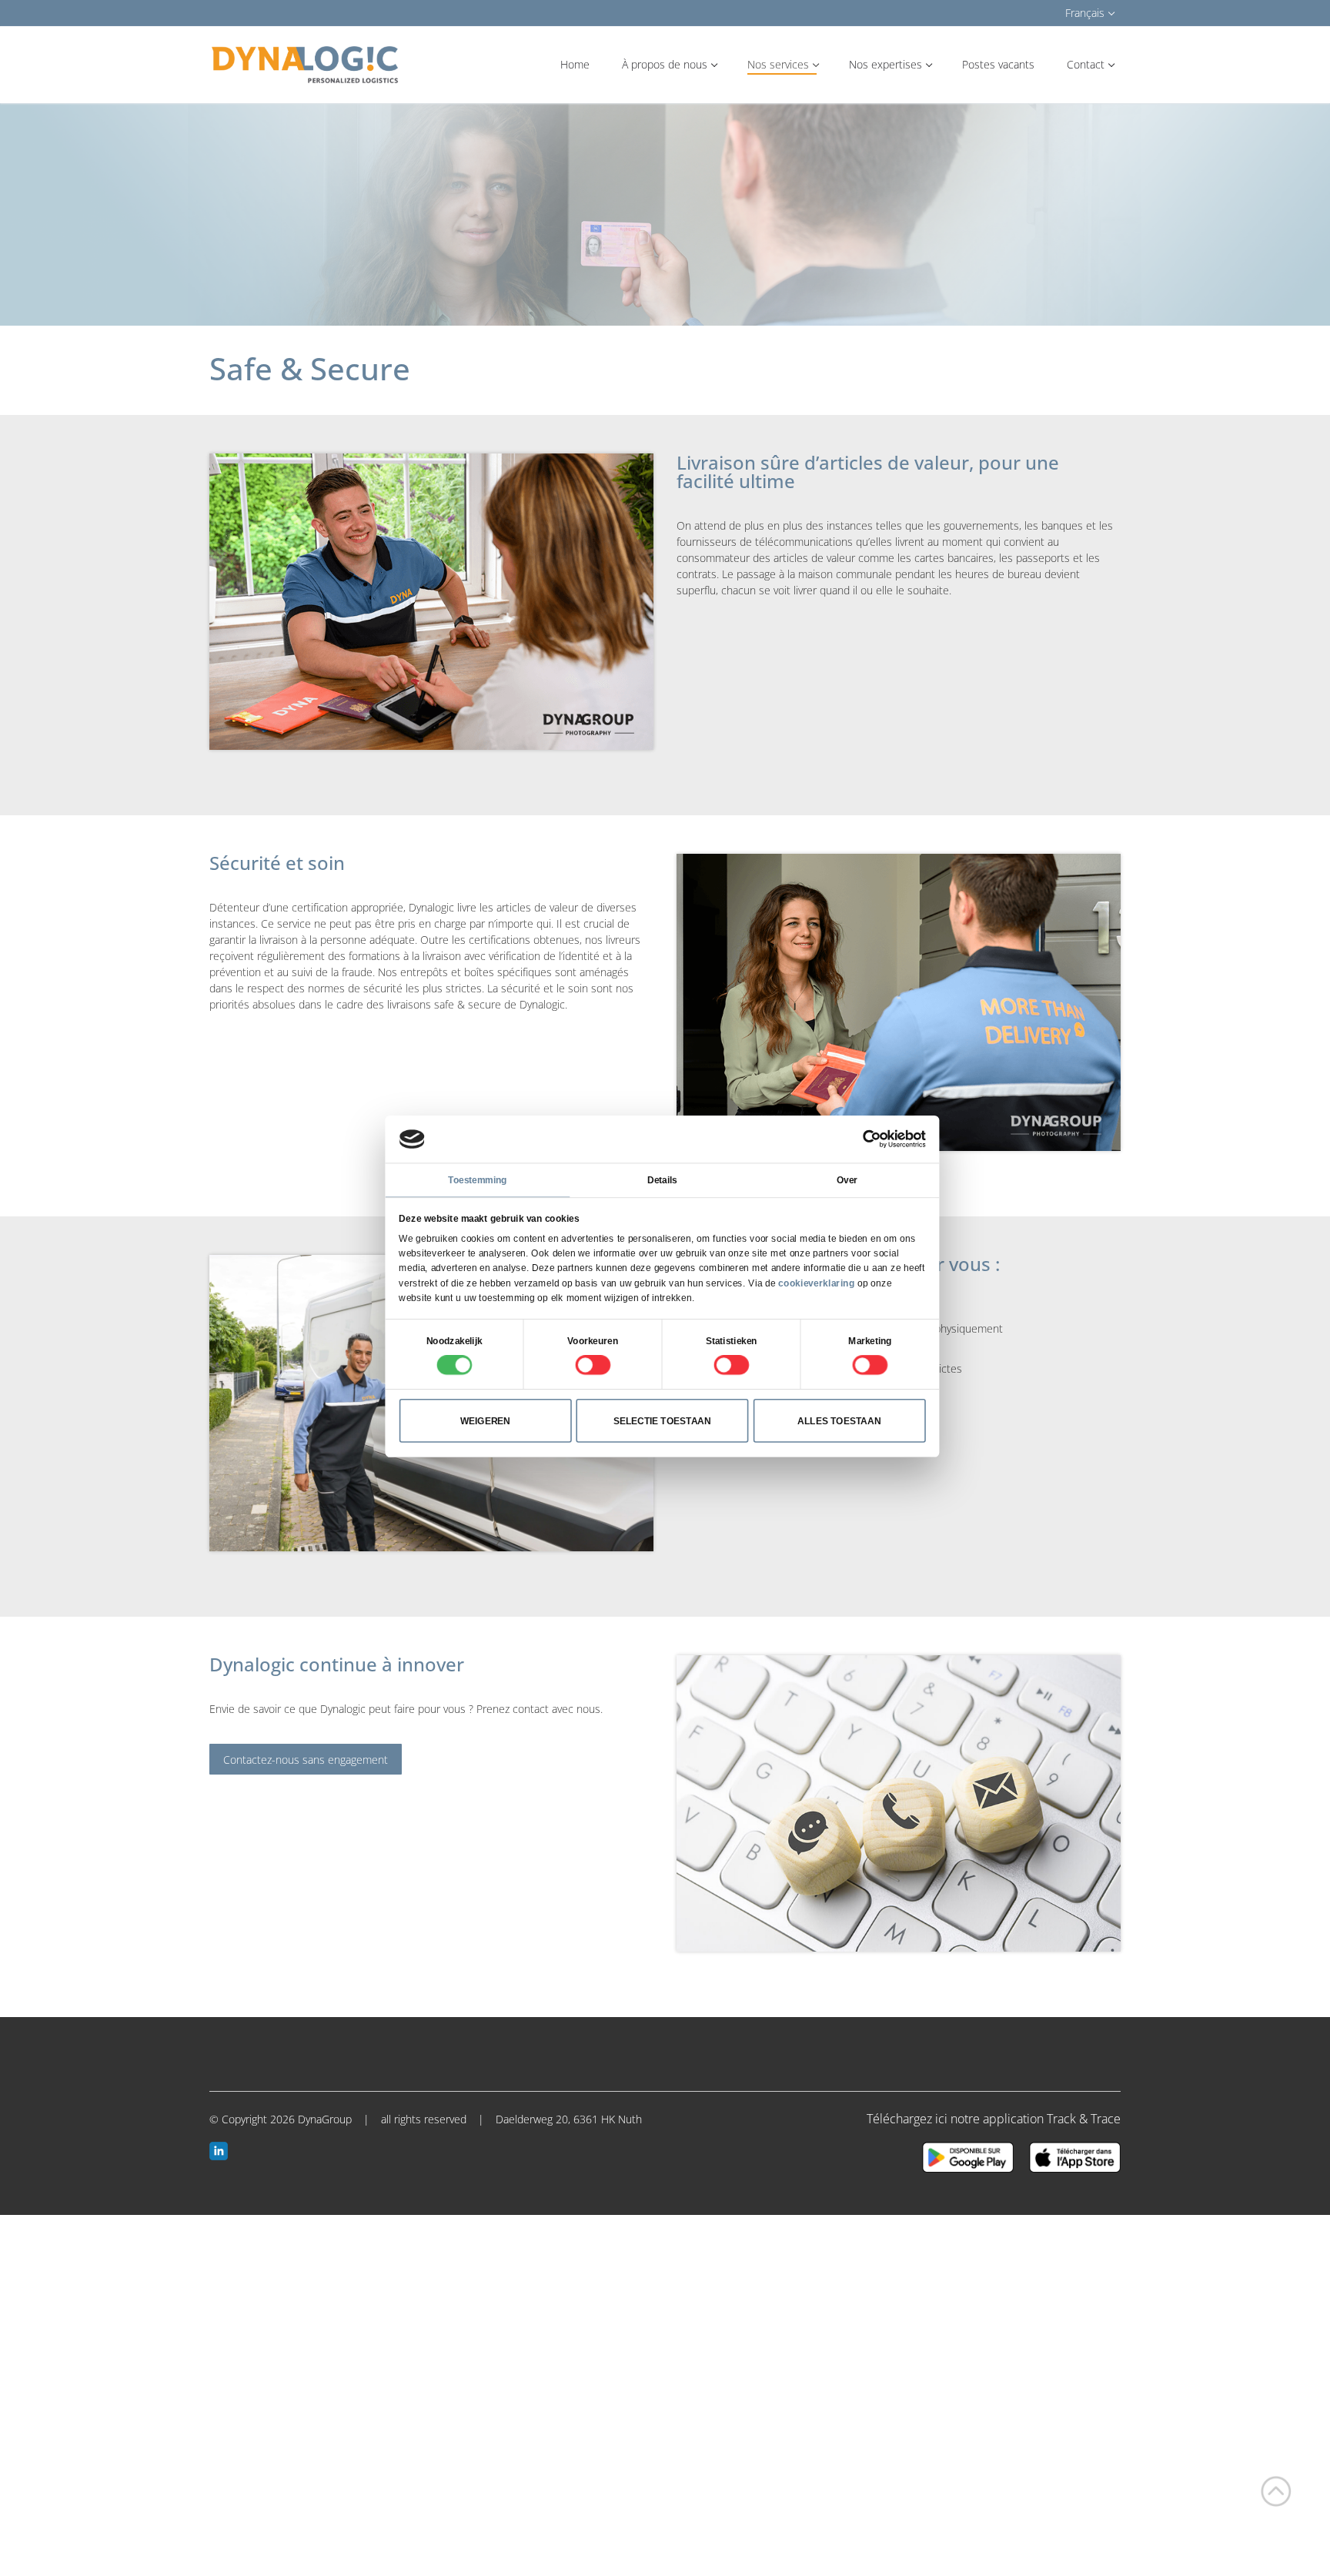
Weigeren (486, 1420)
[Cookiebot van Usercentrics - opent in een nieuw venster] (871, 1139)
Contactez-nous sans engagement (306, 1760)
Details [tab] (662, 1180)
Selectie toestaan (662, 1420)
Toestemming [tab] (477, 1180)
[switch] (593, 1365)
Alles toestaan (839, 1420)
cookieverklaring (816, 1283)
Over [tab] (847, 1180)
